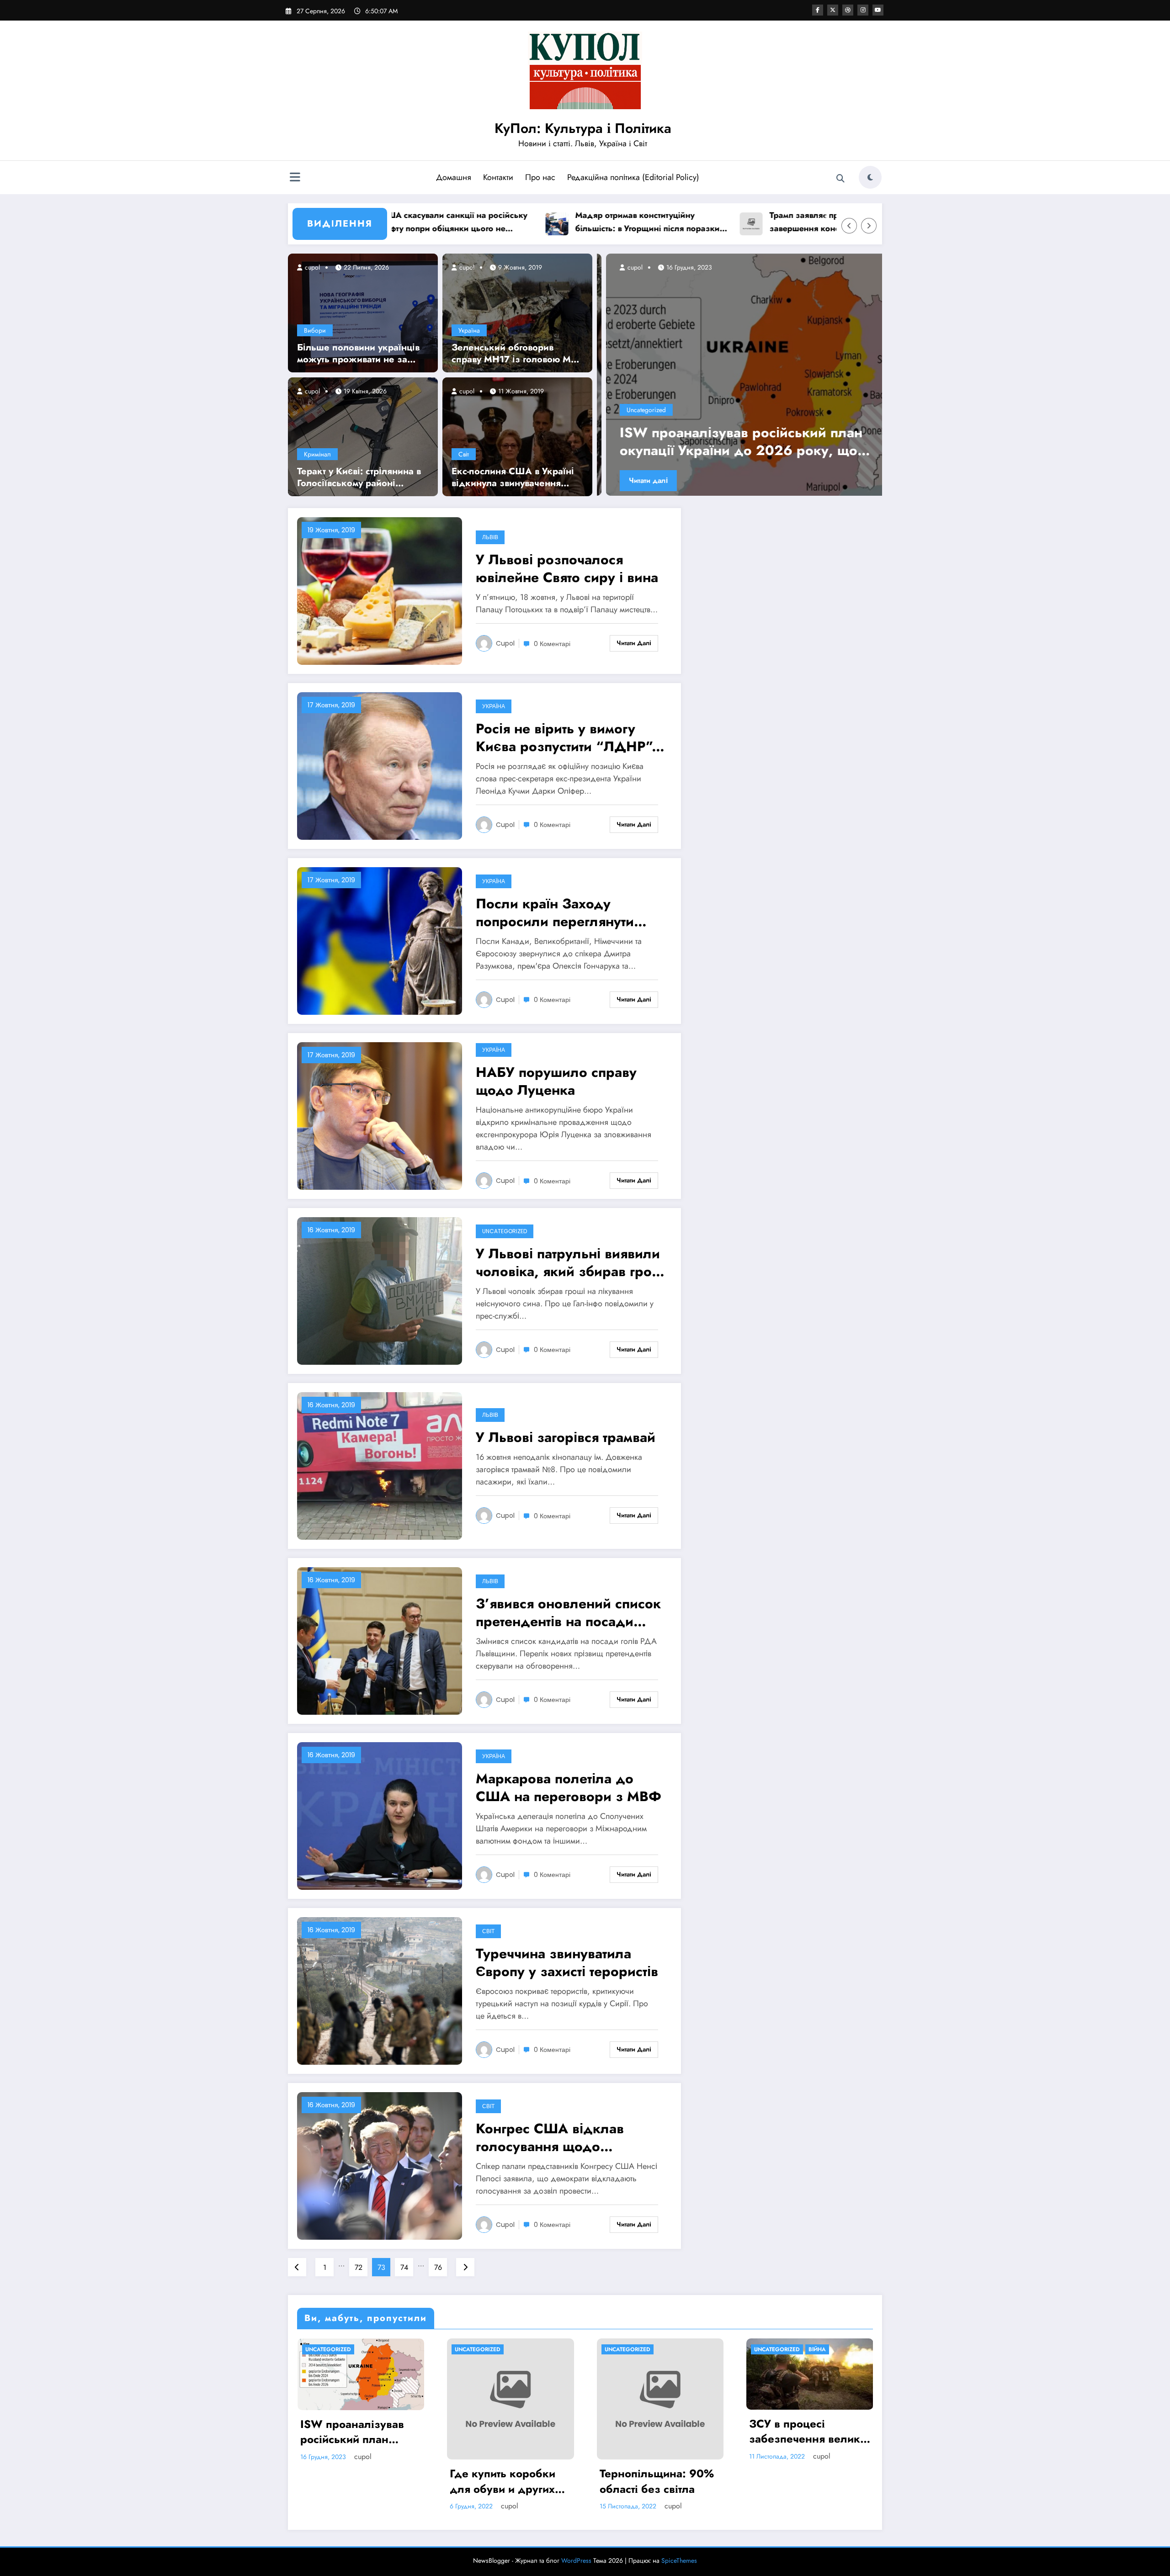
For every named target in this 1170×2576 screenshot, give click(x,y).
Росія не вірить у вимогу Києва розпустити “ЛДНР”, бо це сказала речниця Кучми (566, 737)
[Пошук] (840, 179)
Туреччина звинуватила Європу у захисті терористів (567, 1962)
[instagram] (863, 10)
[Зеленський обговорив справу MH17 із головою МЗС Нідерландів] (517, 312)
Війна (817, 2349)
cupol (311, 267)
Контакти (498, 177)
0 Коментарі (552, 644)
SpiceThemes (679, 2560)
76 (438, 2267)
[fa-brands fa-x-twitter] (833, 10)
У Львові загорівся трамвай (566, 1437)
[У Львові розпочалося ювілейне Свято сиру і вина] (380, 591)
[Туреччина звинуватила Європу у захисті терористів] (380, 1990)
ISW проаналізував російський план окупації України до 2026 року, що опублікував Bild (354, 2432)
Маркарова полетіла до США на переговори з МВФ (569, 1787)
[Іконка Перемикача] (295, 178)
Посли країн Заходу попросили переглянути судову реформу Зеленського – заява (555, 912)
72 (359, 2267)
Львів (490, 537)
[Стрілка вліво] (849, 226)
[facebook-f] (818, 10)
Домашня (454, 177)
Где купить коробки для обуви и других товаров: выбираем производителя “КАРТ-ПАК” (510, 2481)
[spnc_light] (870, 177)
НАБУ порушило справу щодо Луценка (556, 1081)
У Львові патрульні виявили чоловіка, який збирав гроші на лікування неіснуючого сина (571, 1262)
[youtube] (878, 10)
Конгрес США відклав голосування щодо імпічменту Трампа (550, 2137)
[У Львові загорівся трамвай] (380, 1466)
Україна (469, 330)
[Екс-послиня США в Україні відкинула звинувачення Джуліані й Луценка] (517, 436)
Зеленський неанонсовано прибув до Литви (737, 441)
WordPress (576, 2560)
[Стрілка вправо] (869, 226)
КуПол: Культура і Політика (583, 128)
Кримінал (317, 454)
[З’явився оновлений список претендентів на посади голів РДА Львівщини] (380, 1640)
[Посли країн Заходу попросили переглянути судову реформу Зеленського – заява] (380, 941)
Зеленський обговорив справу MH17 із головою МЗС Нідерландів (517, 354)
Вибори (315, 330)
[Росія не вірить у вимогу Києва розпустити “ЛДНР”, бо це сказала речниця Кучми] (380, 766)
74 (404, 2267)
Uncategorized (637, 410)
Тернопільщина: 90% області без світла (657, 2481)
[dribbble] (848, 10)
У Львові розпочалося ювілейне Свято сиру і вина (567, 568)
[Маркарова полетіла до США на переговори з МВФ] (380, 1815)
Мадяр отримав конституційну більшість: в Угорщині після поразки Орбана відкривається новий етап (537, 222)
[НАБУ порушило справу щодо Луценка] (380, 1116)
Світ (464, 454)
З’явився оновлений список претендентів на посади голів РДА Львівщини (568, 1612)
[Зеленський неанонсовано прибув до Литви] (739, 375)
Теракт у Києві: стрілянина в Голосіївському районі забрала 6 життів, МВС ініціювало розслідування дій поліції (359, 477)
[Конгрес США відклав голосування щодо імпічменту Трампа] (380, 2165)
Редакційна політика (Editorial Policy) (633, 177)
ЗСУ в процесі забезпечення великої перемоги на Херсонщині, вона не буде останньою (809, 2431)
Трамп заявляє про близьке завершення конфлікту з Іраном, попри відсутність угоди (725, 222)
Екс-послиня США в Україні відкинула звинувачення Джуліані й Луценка (513, 477)
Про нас (540, 177)
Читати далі (639, 480)
